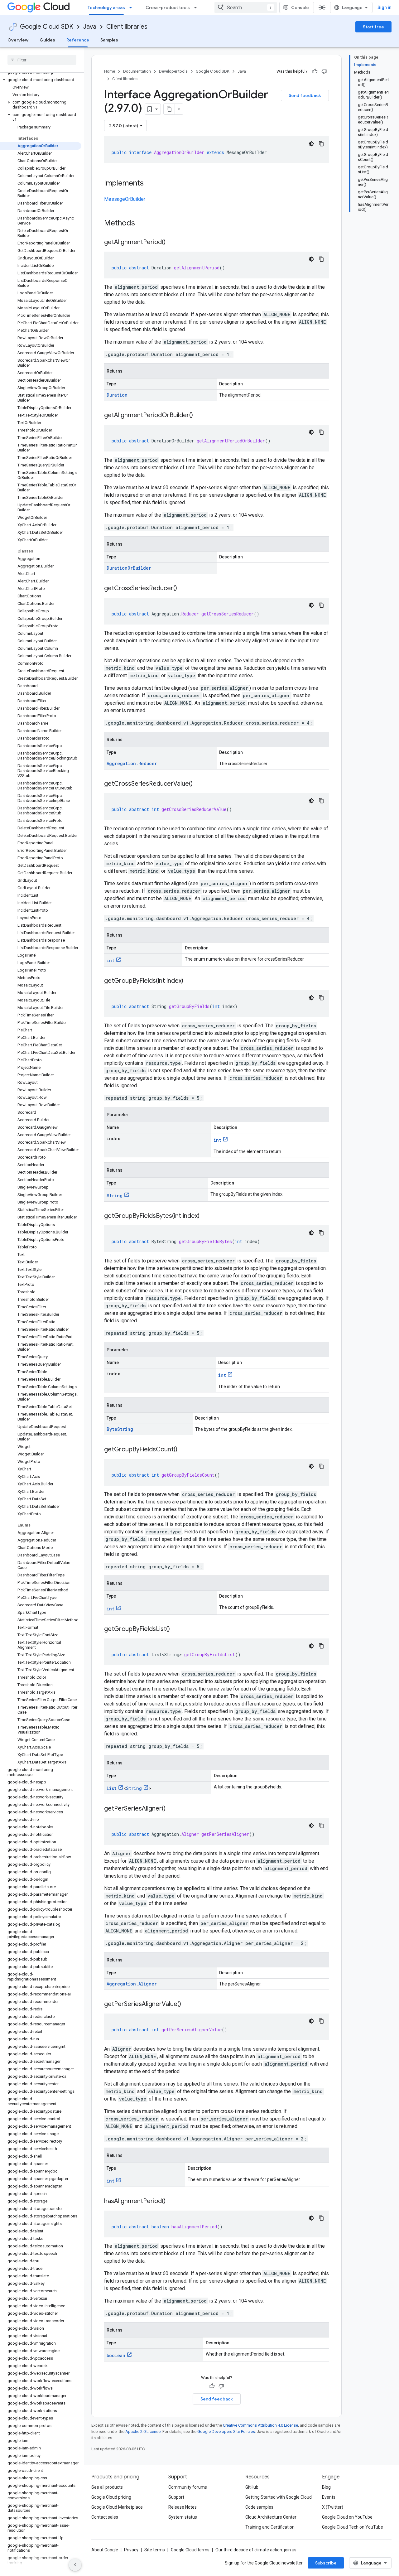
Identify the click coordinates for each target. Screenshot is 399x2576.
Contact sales (105, 2517)
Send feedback (305, 95)
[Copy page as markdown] (169, 109)
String (115, 1196)
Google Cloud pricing (111, 2497)
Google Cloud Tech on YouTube (353, 2527)
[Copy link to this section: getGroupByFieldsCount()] (184, 1450)
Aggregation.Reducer (132, 763)
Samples (109, 40)
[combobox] (246, 7)
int (111, 960)
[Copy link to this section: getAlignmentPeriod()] (172, 243)
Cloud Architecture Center (271, 2517)
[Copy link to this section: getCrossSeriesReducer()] (183, 589)
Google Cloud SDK (47, 27)
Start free (373, 27)
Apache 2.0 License (143, 2431)
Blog (326, 2487)
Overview (18, 40)
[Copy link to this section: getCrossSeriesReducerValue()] (199, 784)
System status (183, 2517)
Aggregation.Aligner (132, 1984)
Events (329, 2497)
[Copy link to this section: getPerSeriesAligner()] (172, 1809)
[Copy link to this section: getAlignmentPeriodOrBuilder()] (199, 416)
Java (90, 27)
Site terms (155, 2550)
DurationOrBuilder (129, 568)
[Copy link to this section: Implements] (150, 184)
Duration (117, 395)
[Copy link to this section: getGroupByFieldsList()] (176, 1629)
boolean (116, 2355)
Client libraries (127, 27)
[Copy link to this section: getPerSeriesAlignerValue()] (187, 2004)
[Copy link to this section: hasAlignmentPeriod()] (172, 2202)
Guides (47, 40)
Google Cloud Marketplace (117, 2507)
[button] (41, 80)
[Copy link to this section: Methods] (143, 224)
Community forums (188, 2487)
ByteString (120, 1429)
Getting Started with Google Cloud (279, 2497)
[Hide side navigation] (75, 2565)
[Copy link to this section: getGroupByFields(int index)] (190, 981)
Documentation (137, 71)
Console (300, 7)
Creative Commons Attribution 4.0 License (260, 2425)
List (112, 1788)
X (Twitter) (333, 2507)
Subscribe (326, 2563)
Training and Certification (270, 2527)
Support (176, 2497)
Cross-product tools (168, 7)
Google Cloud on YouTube (347, 2517)
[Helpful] (315, 71)
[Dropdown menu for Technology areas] (132, 7)
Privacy (131, 2550)
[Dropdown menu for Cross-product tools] (197, 7)
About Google (105, 2550)
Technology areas (106, 7)
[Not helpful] (324, 71)
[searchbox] (42, 60)
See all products (107, 2487)
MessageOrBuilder (125, 199)
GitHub (252, 2487)
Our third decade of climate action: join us (256, 2550)
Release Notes (183, 2507)
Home (110, 71)
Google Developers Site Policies (226, 2431)
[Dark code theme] (311, 144)
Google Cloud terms (190, 2550)
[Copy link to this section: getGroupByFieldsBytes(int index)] (206, 1216)
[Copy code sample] (321, 144)
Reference (78, 40)
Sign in (385, 7)
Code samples (259, 2507)
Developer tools (173, 71)
